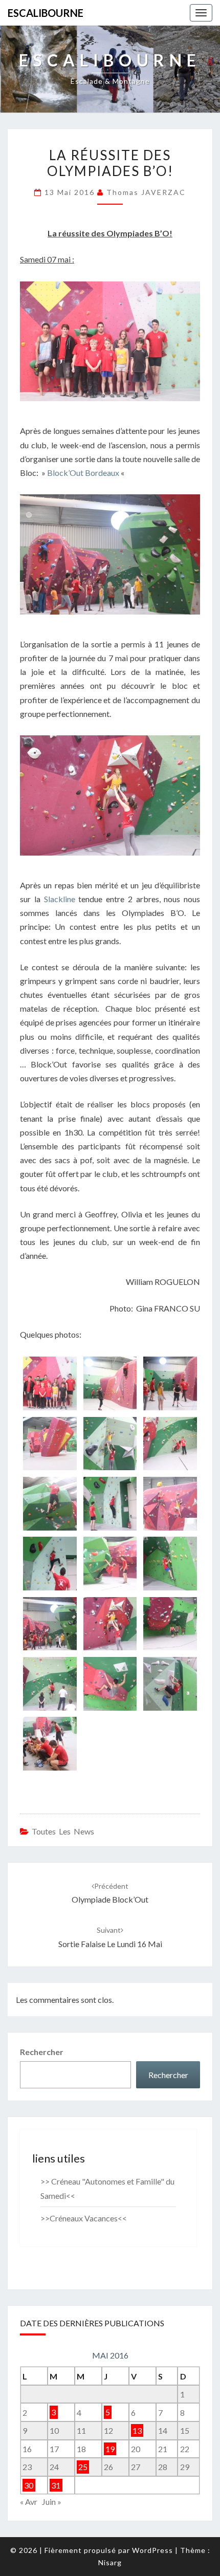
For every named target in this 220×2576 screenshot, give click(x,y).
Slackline (60, 899)
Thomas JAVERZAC (146, 192)
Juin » (52, 2502)
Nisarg (110, 2562)
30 (29, 2485)
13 (137, 2430)
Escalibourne (46, 13)
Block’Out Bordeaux (83, 473)
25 (83, 2467)
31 (56, 2485)
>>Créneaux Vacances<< (84, 2218)
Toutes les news (63, 1831)
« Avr (29, 2502)
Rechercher (42, 2052)
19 (110, 2449)
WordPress (152, 2550)
